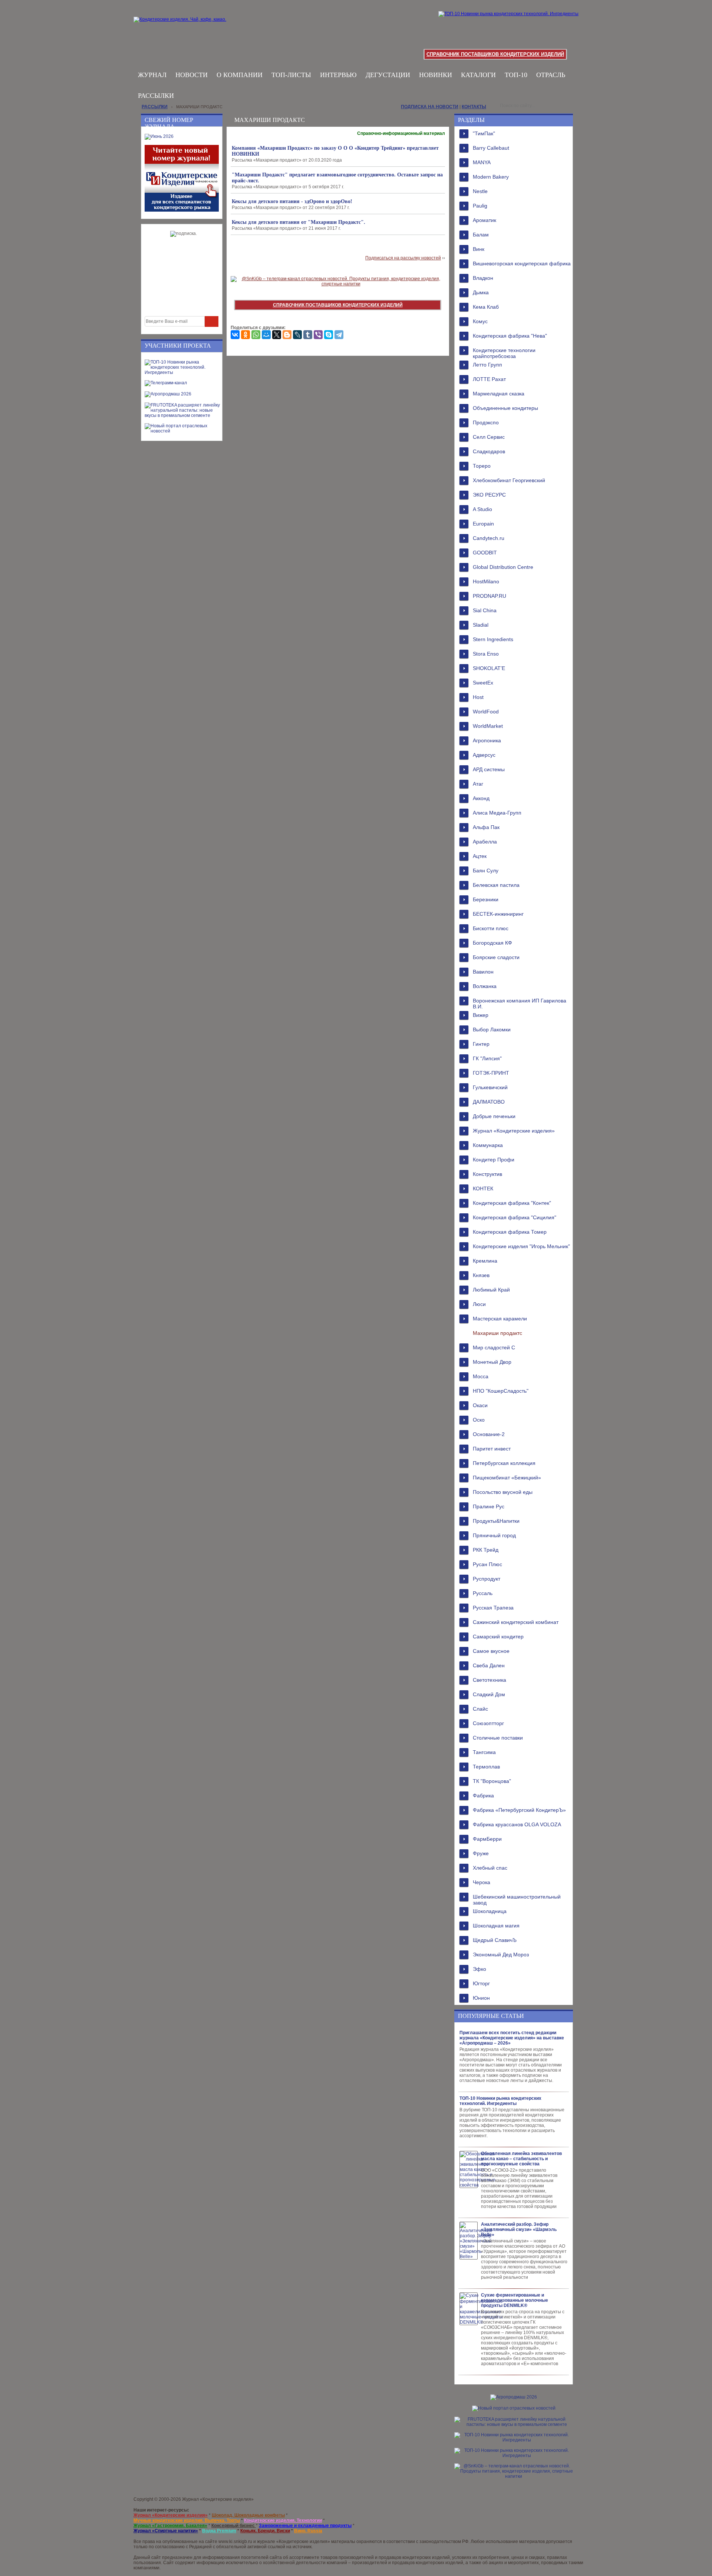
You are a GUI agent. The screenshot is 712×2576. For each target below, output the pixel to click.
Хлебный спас (490, 1868)
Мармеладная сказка (499, 394)
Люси (479, 1304)
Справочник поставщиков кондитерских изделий (495, 54)
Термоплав (486, 1767)
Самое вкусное (491, 1651)
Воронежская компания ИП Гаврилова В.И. (520, 1003)
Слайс (480, 1709)
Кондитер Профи (494, 1160)
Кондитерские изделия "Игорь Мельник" (521, 1246)
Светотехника (489, 1680)
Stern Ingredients (493, 639)
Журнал (152, 75)
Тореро (482, 466)
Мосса (481, 1376)
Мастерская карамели (500, 1319)
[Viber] (318, 335)
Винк (479, 249)
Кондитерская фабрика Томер (510, 1232)
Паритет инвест (492, 1449)
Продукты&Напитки (496, 1521)
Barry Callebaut (491, 148)
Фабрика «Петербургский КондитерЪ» (519, 1810)
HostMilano (486, 581)
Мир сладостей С (494, 1347)
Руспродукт (487, 1579)
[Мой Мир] (266, 335)
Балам (481, 235)
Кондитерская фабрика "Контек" (512, 1203)
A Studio (482, 509)
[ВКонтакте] (235, 335)
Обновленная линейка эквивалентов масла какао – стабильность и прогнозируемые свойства (521, 2159)
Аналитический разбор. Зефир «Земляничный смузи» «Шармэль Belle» (519, 2229)
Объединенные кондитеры (505, 408)
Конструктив (487, 1174)
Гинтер (481, 1044)
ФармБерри (487, 1839)
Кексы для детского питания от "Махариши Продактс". (299, 222)
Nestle (480, 191)
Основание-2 (489, 1434)
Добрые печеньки (494, 1116)
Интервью (338, 75)
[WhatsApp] (256, 335)
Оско (479, 1420)
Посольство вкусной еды (503, 1492)
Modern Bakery (491, 177)
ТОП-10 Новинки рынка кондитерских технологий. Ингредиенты (500, 2101)
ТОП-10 (516, 75)
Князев (481, 1275)
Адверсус (484, 755)
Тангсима (484, 1752)
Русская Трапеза (493, 1608)
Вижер (481, 1015)
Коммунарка (488, 1145)
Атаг (478, 784)
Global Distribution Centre (503, 567)
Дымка (481, 292)
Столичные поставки (498, 1738)
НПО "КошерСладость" (501, 1391)
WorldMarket (488, 726)
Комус (480, 321)
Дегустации (388, 75)
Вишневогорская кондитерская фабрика (522, 263)
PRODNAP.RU (489, 596)
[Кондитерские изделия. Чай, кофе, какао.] (182, 28)
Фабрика (483, 1796)
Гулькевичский (490, 1087)
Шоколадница (490, 1911)
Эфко (479, 1969)
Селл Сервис (489, 437)
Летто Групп (487, 365)
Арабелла (485, 842)
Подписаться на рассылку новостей (403, 258)
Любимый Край (491, 1290)
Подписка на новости (430, 107)
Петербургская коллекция (504, 1463)
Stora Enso (486, 654)
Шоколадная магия (496, 1926)
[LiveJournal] (297, 335)
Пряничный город (494, 1535)
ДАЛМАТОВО (489, 1102)
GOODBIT (485, 553)
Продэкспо (486, 422)
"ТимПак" (484, 133)
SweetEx (483, 683)
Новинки (436, 75)
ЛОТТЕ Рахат (489, 379)
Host (478, 697)
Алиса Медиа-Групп (497, 813)
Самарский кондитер (498, 1637)
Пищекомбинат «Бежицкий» (507, 1478)
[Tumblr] (308, 335)
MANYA (482, 162)
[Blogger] (287, 335)
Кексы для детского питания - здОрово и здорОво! (292, 201)
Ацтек (480, 856)
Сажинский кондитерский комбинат (516, 1622)
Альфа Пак (486, 827)
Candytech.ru (489, 538)
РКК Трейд (486, 1550)
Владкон (483, 278)
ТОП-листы (291, 75)
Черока (482, 1882)
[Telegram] (339, 335)
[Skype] (329, 335)
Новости (192, 75)
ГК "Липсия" (487, 1058)
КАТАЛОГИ (478, 75)
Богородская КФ (492, 943)
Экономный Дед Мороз (501, 1955)
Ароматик (484, 220)
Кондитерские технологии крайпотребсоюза (504, 352)
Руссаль (483, 1593)
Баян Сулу (486, 871)
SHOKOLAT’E (489, 668)
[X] (277, 335)
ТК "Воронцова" (492, 1781)
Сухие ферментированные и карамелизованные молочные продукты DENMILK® (515, 2300)
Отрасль (551, 75)
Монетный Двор (492, 1362)
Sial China (485, 610)
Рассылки (156, 96)
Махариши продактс (497, 1333)
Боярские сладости (496, 957)
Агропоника (487, 740)
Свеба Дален (489, 1665)
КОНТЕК (483, 1188)
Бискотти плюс (491, 928)
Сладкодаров (489, 451)
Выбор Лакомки (492, 1030)
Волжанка (485, 986)
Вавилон (483, 972)
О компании (240, 75)
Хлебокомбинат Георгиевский (509, 480)
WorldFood (486, 712)
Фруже (481, 1853)
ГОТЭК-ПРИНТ (491, 1073)
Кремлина (485, 1261)
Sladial (481, 625)
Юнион (481, 1998)
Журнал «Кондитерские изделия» (514, 1131)
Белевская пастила (496, 885)
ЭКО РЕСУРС (489, 495)
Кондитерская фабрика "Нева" (510, 336)
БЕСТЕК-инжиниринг (498, 914)
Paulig (480, 206)
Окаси (480, 1405)
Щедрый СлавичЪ (495, 1940)
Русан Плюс (487, 1564)
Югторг (481, 1983)
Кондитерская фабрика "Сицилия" (515, 1217)
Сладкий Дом (489, 1694)
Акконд (481, 798)
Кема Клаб (486, 307)
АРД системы (489, 769)
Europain (483, 524)
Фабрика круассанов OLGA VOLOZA (517, 1824)
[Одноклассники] (245, 335)
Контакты (474, 107)
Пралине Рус (489, 1506)
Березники (486, 899)
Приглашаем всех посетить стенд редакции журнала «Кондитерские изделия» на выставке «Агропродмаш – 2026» (512, 2038)
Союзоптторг (488, 1723)
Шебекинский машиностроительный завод (517, 1899)
